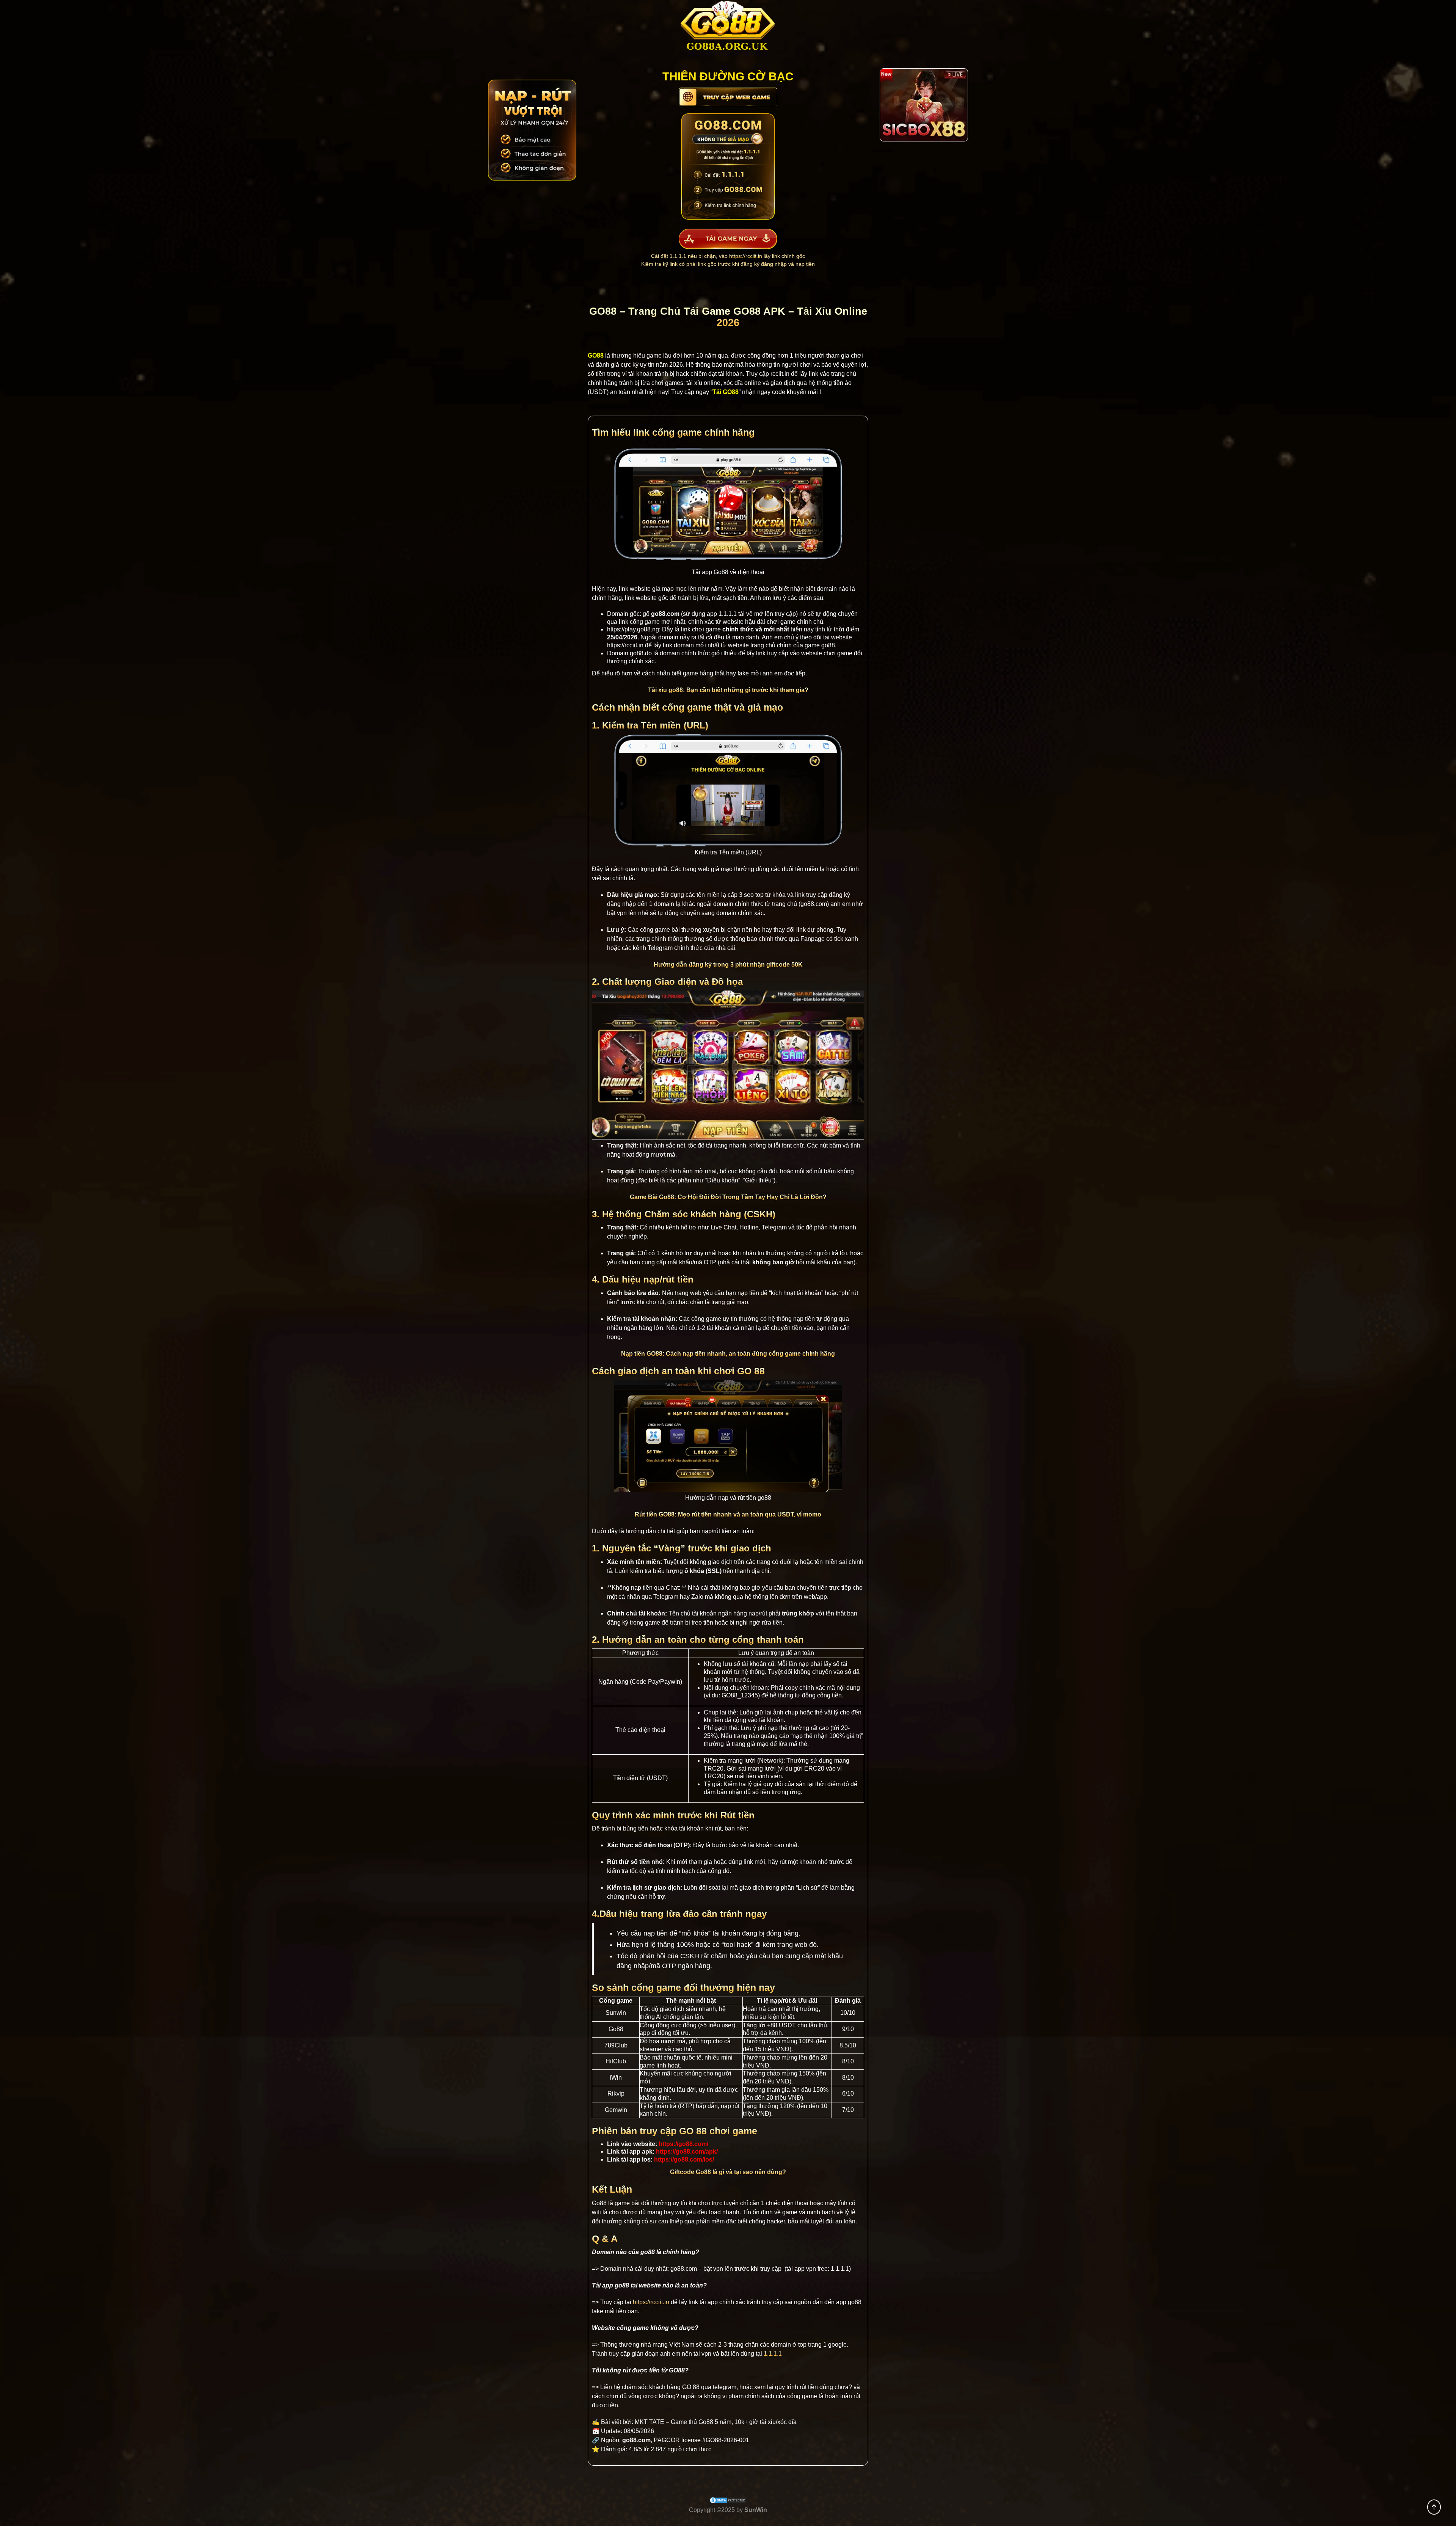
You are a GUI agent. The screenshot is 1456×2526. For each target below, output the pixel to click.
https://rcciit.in (746, 256)
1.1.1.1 (728, 614)
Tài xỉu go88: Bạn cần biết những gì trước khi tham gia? (728, 690)
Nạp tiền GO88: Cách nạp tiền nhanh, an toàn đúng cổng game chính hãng (728, 1354)
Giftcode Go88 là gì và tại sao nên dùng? (728, 2172)
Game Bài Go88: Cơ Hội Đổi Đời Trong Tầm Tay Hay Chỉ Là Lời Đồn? (728, 1197)
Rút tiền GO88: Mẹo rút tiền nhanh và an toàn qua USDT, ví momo (728, 1514)
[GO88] (728, 29)
